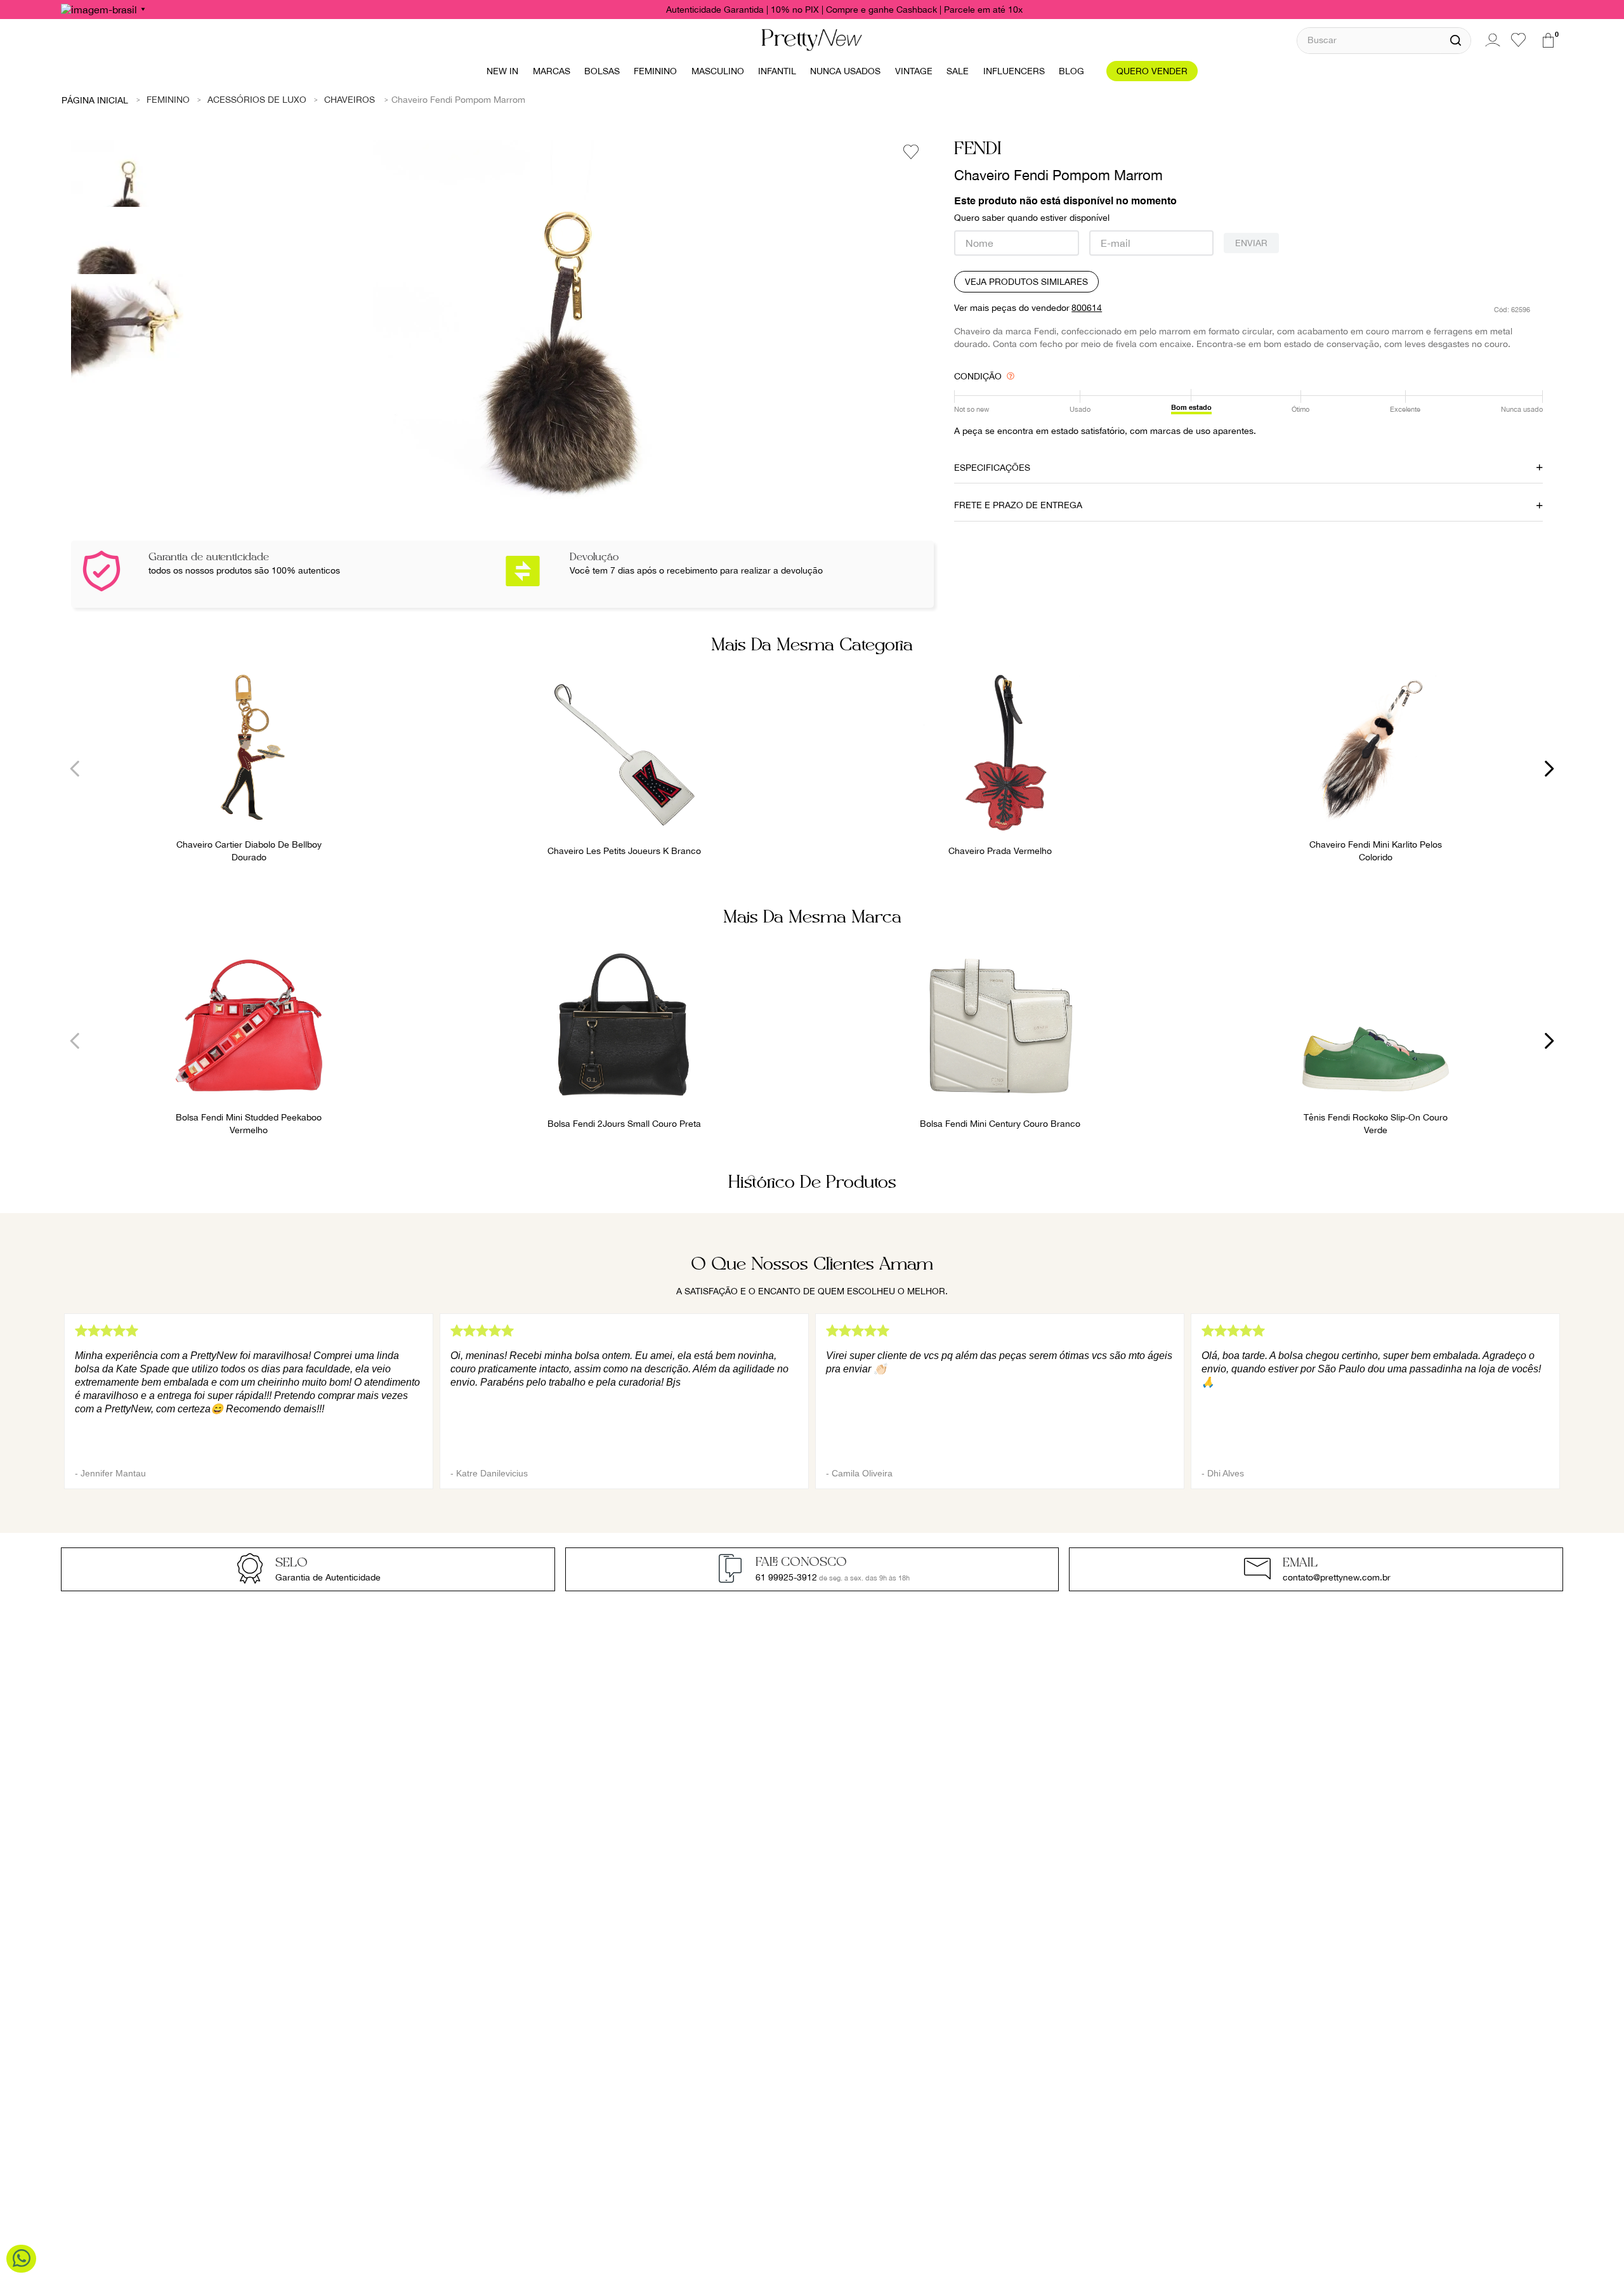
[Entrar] (1491, 40)
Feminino (168, 100)
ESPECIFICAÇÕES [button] (992, 468)
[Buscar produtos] (1456, 41)
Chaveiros (350, 100)
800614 (1087, 308)
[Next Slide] (1549, 769)
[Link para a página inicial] (95, 100)
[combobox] (1384, 40)
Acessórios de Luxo (257, 100)
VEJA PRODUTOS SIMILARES (1026, 282)
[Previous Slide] (75, 769)
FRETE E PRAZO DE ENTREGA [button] (1018, 505)
